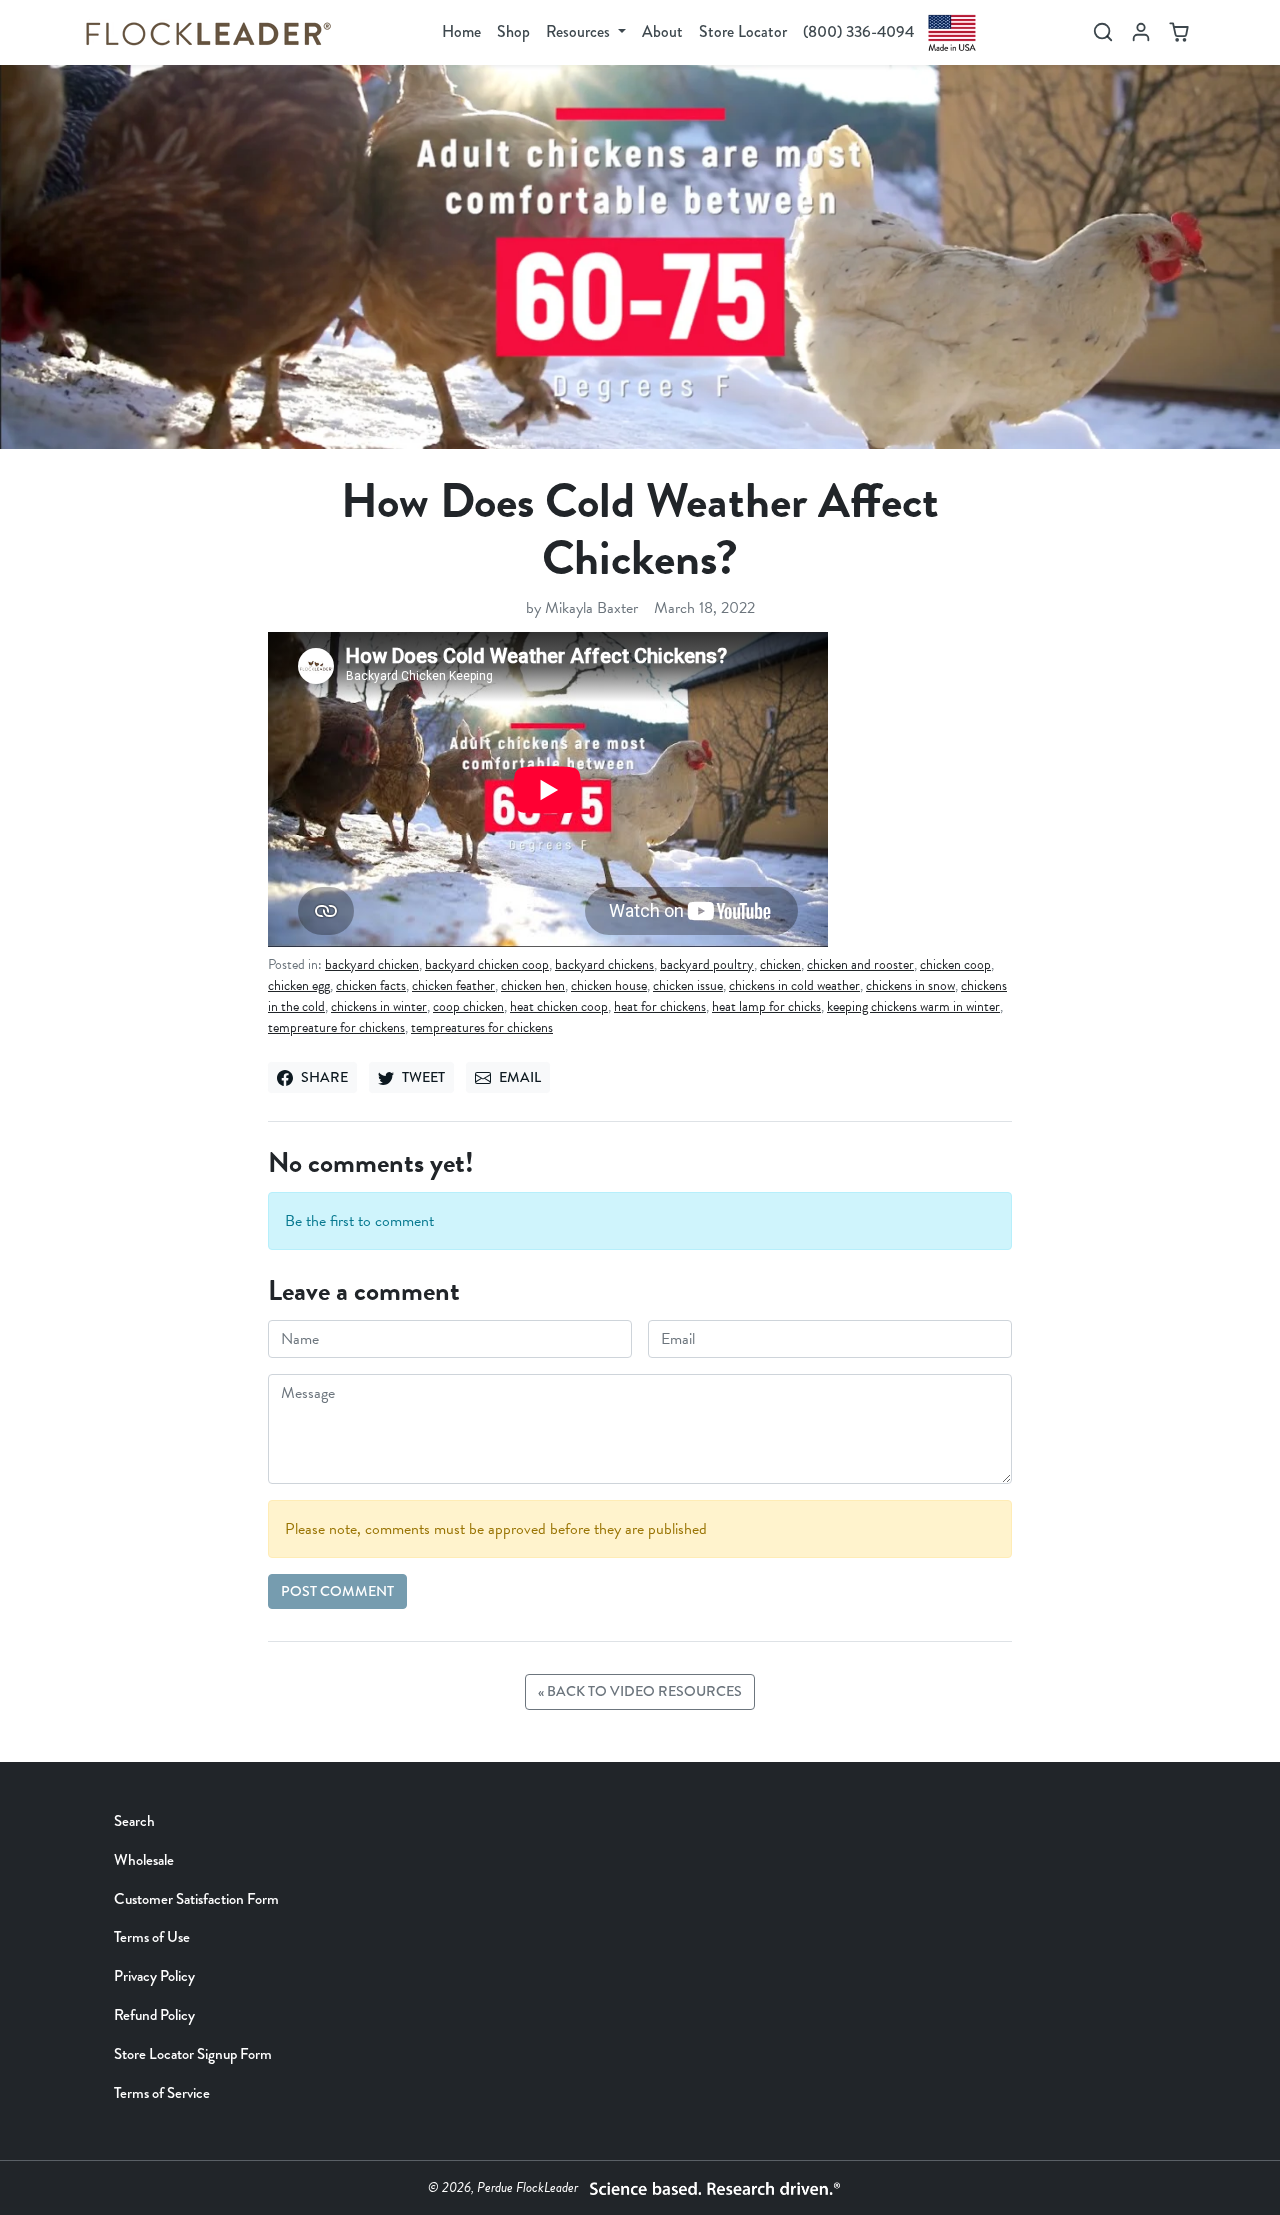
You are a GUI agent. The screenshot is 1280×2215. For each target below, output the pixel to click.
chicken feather (453, 985)
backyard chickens (604, 964)
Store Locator (743, 31)
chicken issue (688, 985)
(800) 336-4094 (858, 31)
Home (461, 31)
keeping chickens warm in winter (913, 1006)
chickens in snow (910, 985)
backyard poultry (707, 964)
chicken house (609, 985)
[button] (1103, 32)
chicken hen (533, 985)
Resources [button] (580, 31)
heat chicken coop (559, 1006)
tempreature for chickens (336, 1027)
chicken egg (299, 985)
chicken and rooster (860, 964)
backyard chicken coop (487, 964)
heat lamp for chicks (766, 1006)
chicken (780, 964)
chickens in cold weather (794, 985)
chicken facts (371, 985)
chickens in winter (379, 1006)
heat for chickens (660, 1006)
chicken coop (955, 964)
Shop (513, 31)
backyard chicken (372, 964)
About (662, 31)
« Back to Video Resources (640, 1691)
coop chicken (468, 1006)
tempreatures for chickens (482, 1027)
